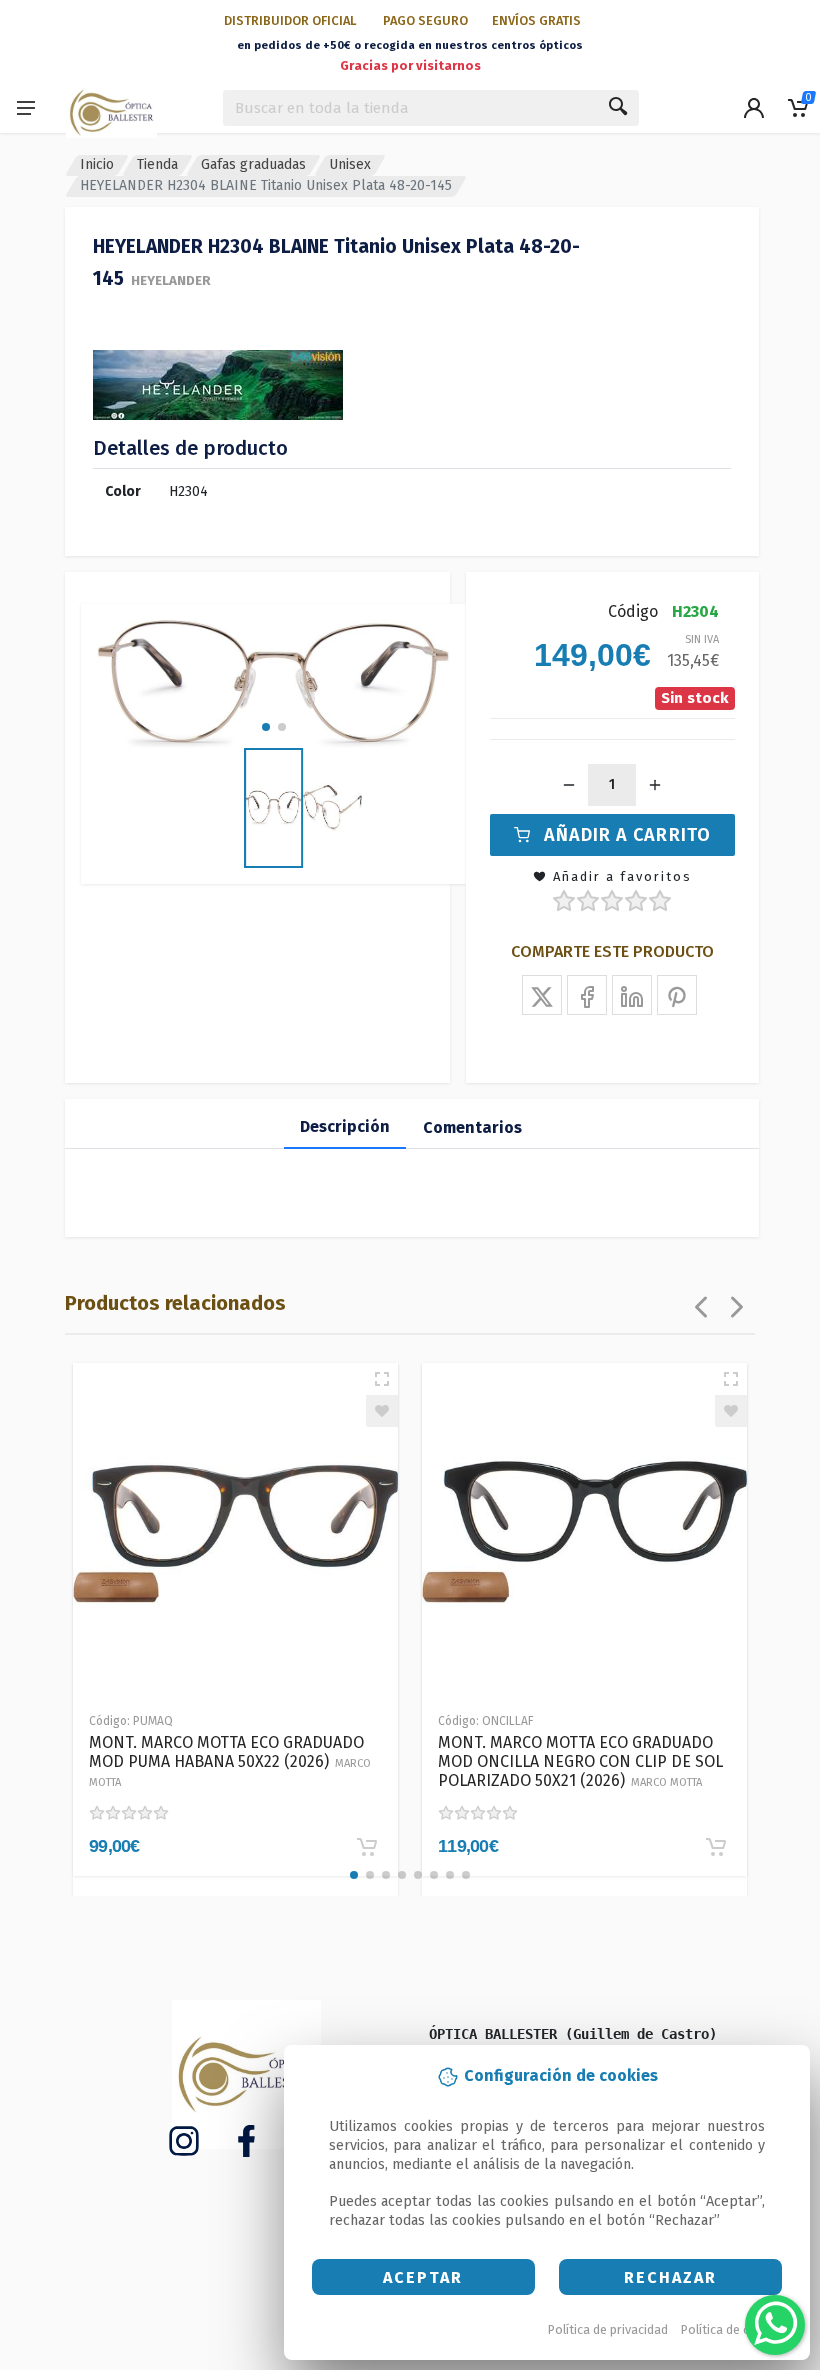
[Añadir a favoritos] (382, 1411)
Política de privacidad (608, 2329)
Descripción (345, 1126)
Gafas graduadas (253, 164)
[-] (569, 785)
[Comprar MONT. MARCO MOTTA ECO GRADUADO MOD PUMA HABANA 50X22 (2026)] (367, 1847)
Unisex (350, 164)
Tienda (157, 164)
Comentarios (472, 1127)
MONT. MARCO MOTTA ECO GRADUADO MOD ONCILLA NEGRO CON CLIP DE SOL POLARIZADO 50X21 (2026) (580, 1761)
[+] (655, 785)
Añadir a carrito (627, 835)
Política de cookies (734, 2329)
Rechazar (670, 2277)
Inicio (97, 164)
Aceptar (423, 2277)
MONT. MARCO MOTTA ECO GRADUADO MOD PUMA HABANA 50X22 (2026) (230, 1761)
